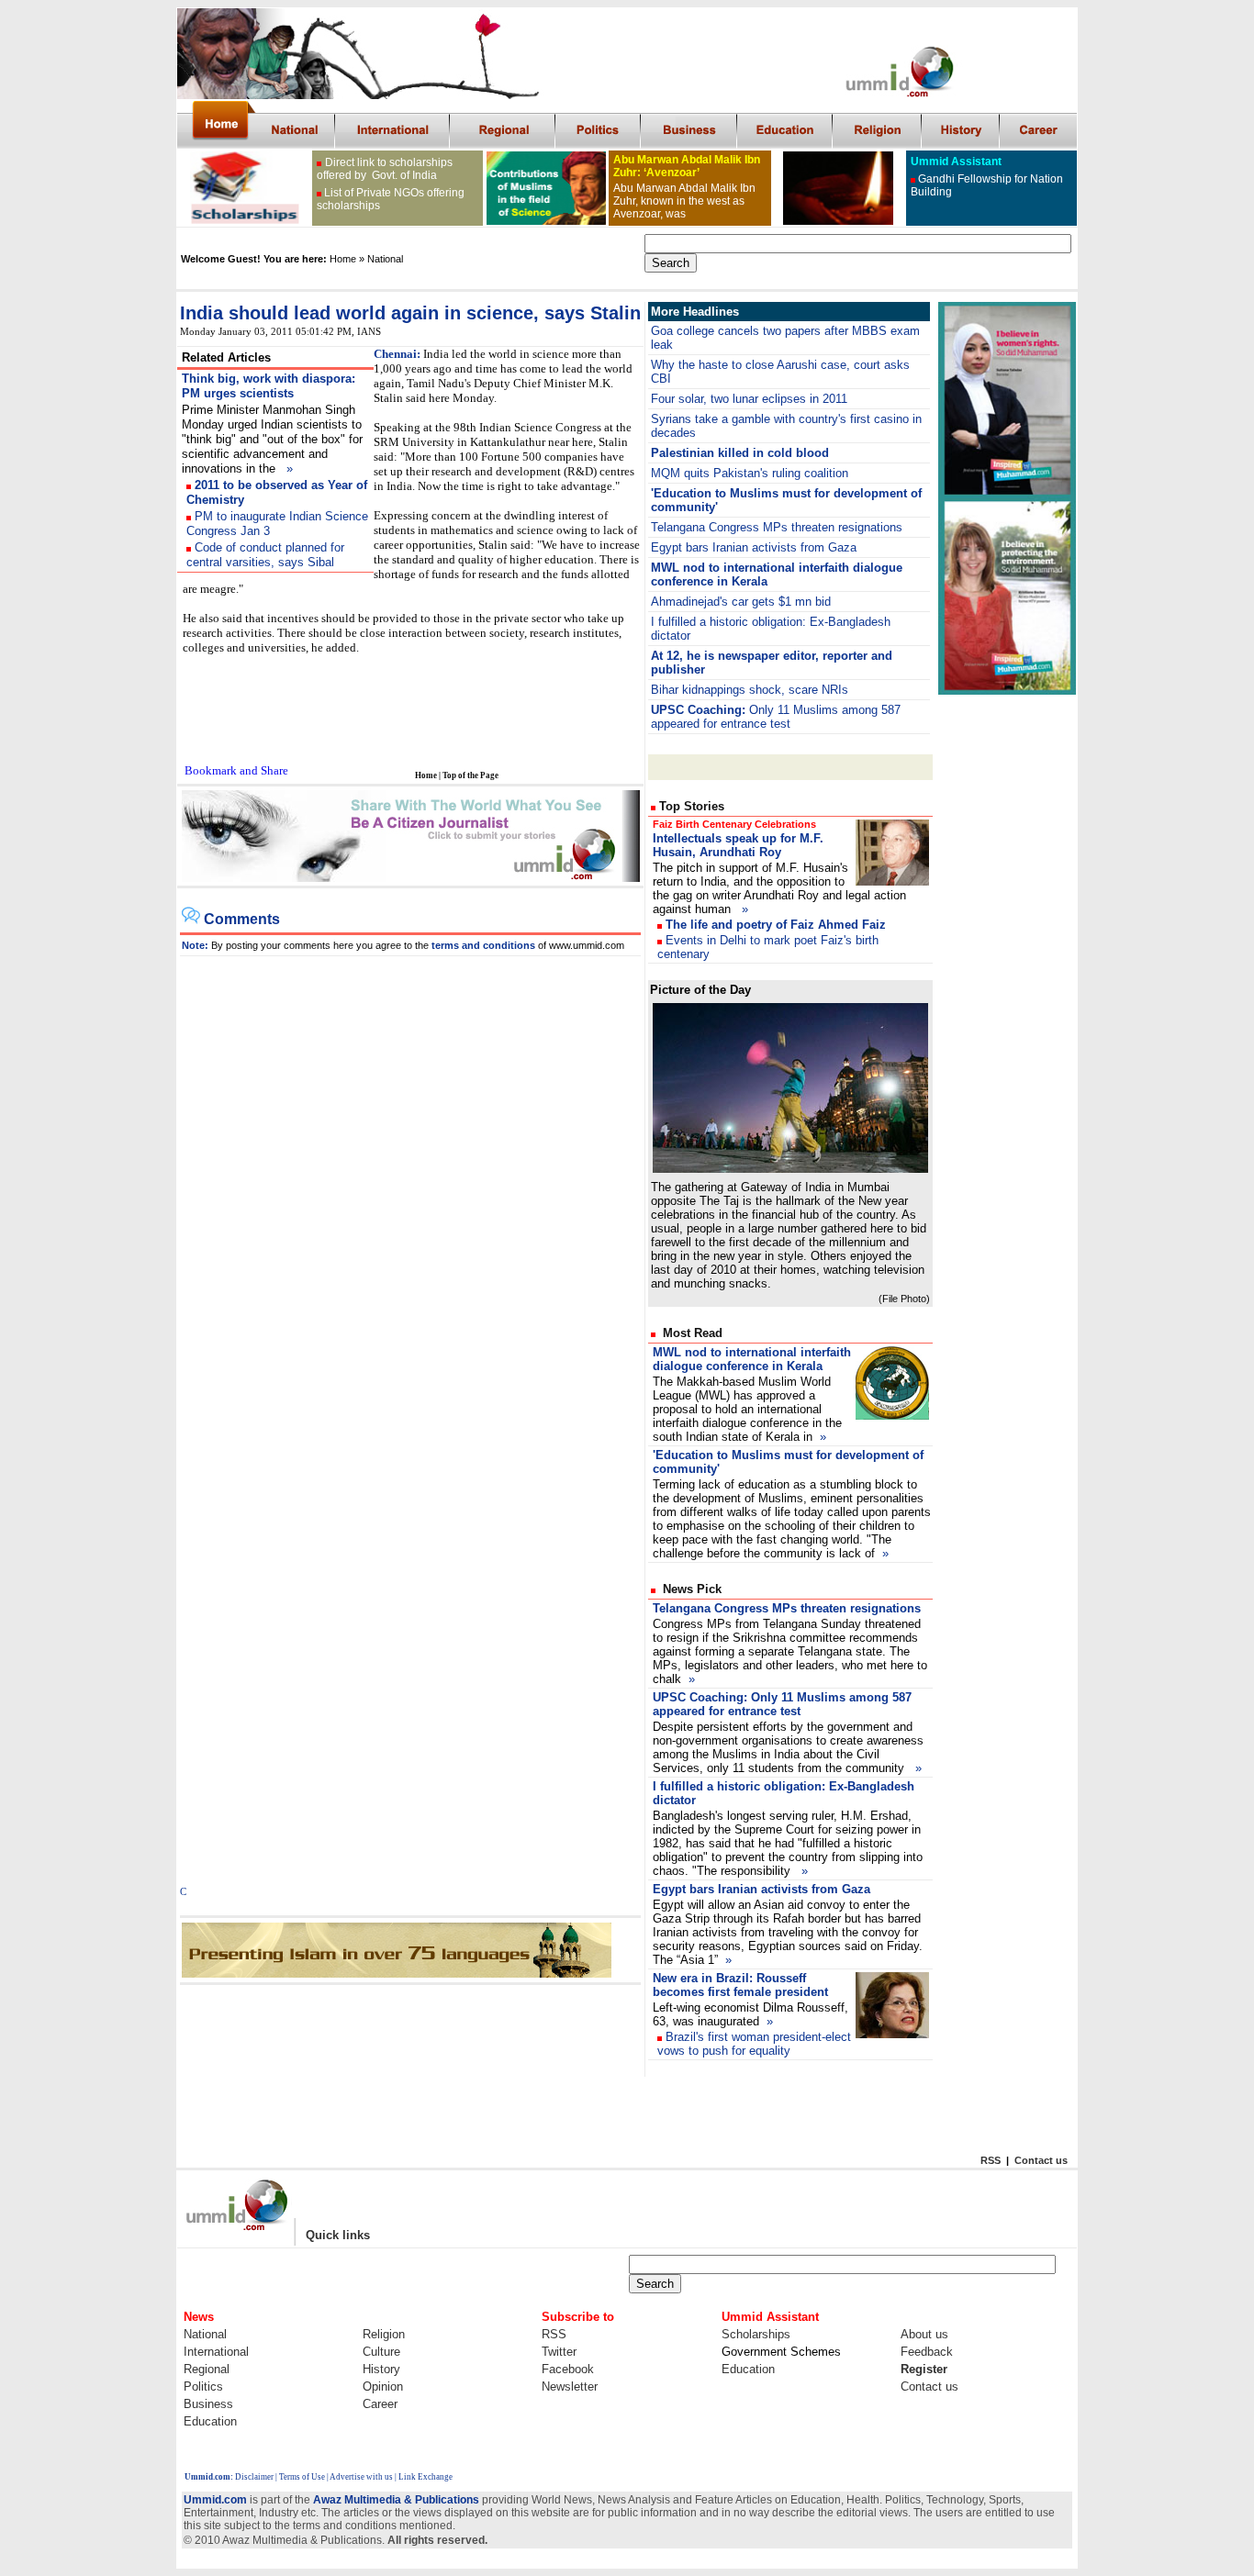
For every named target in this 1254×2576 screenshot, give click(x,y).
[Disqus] (411, 1186)
